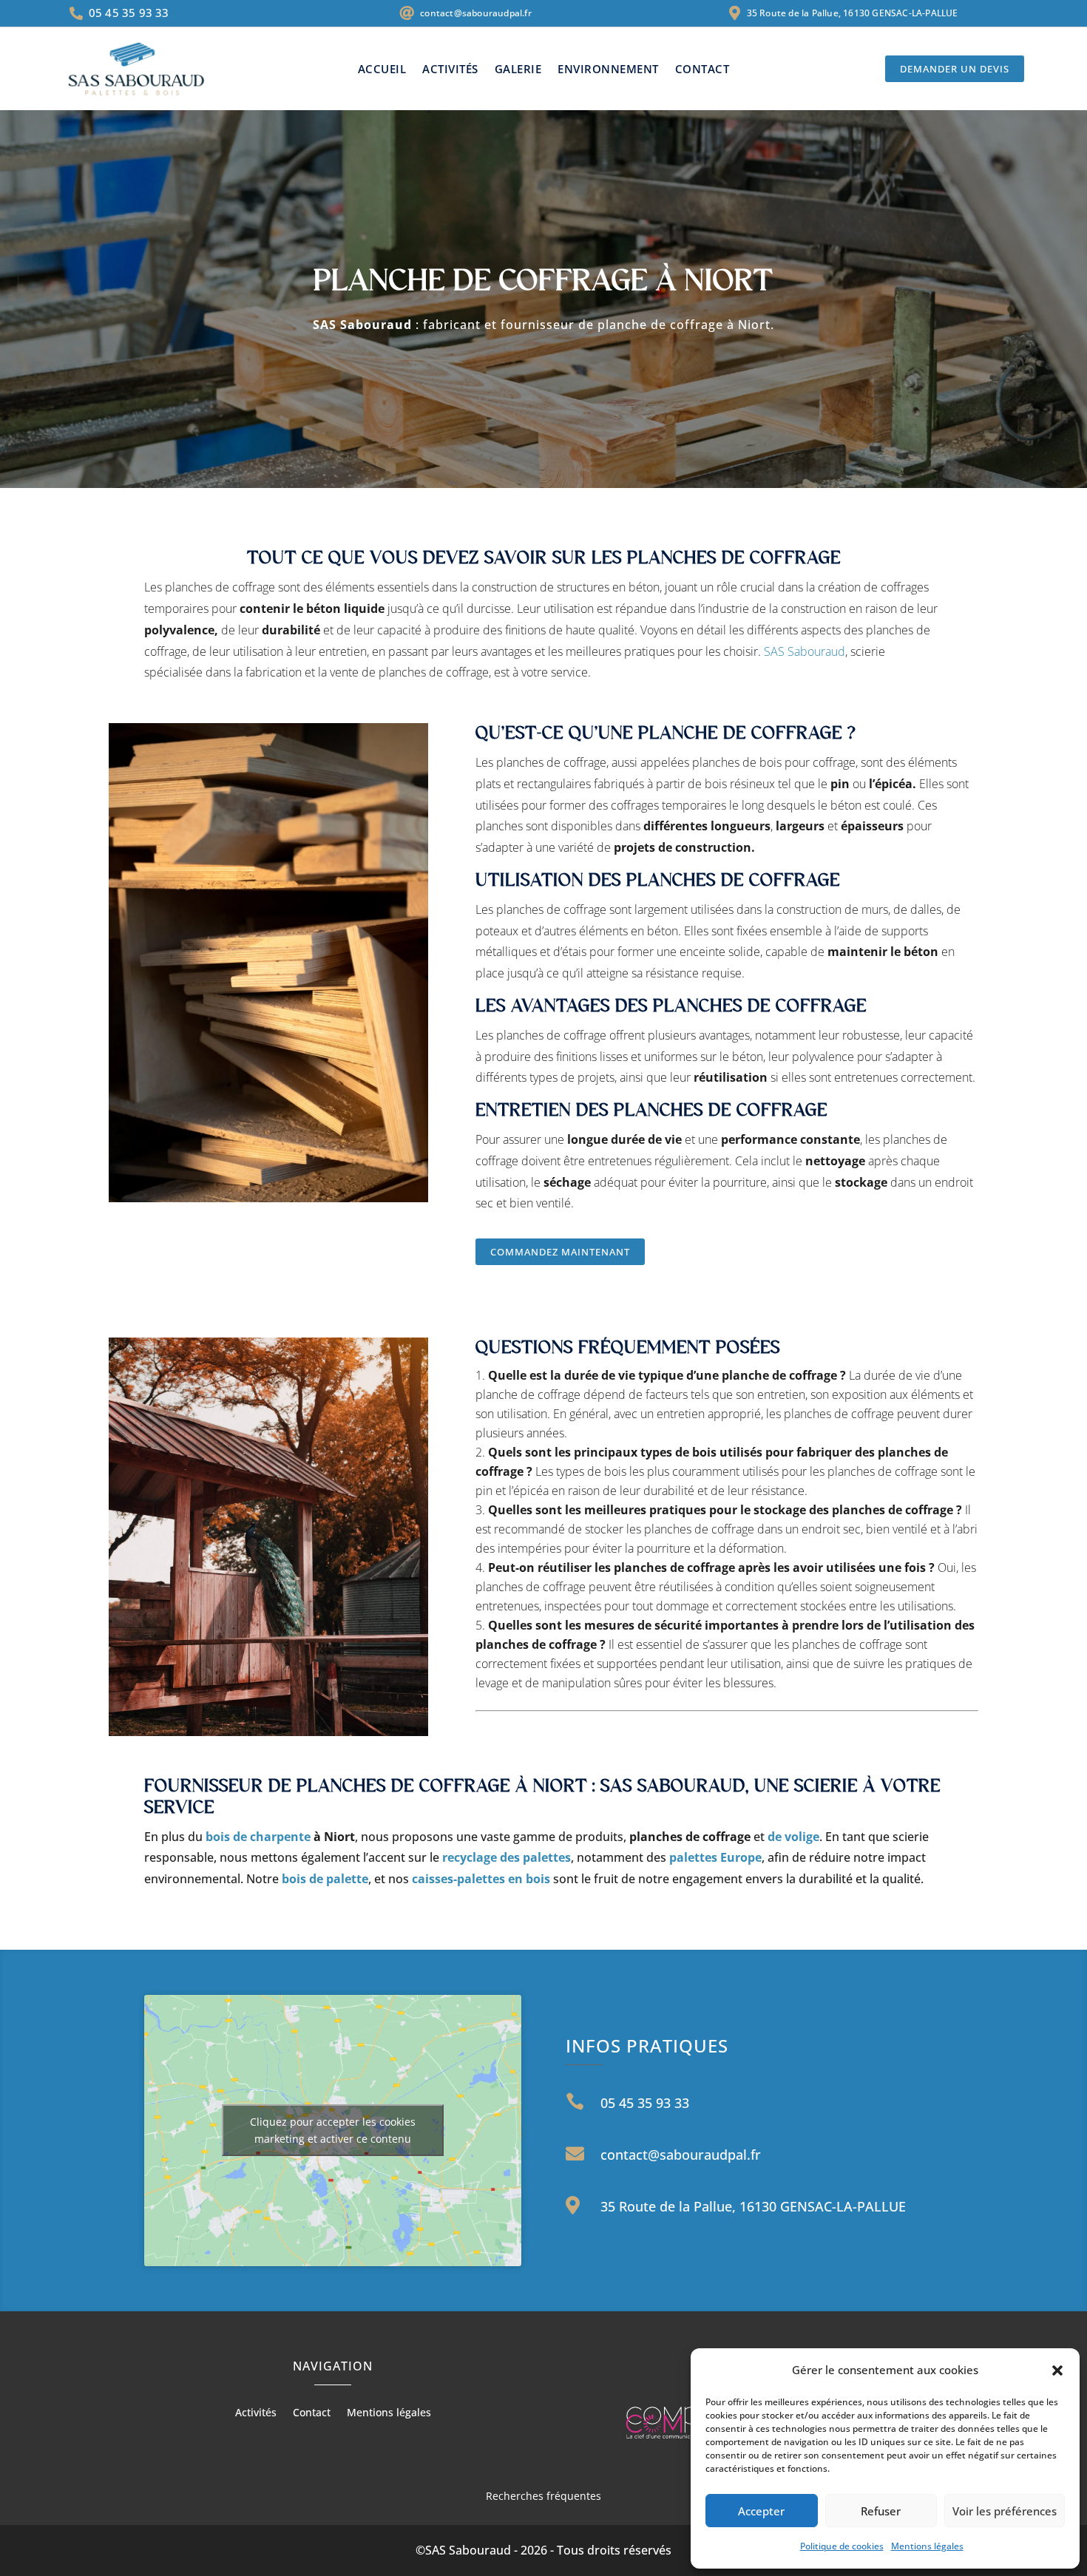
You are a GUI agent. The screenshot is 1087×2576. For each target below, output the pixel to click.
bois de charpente (257, 1837)
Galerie (518, 70)
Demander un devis (955, 69)
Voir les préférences (1005, 2511)
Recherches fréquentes (543, 2496)
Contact (702, 70)
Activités (450, 70)
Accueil (382, 70)
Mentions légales (927, 2546)
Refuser (881, 2511)
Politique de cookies (842, 2546)
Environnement (608, 70)
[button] (1057, 2370)
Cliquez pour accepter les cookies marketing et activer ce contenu (333, 2130)
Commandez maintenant (560, 1252)
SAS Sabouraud (805, 651)
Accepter (761, 2511)
